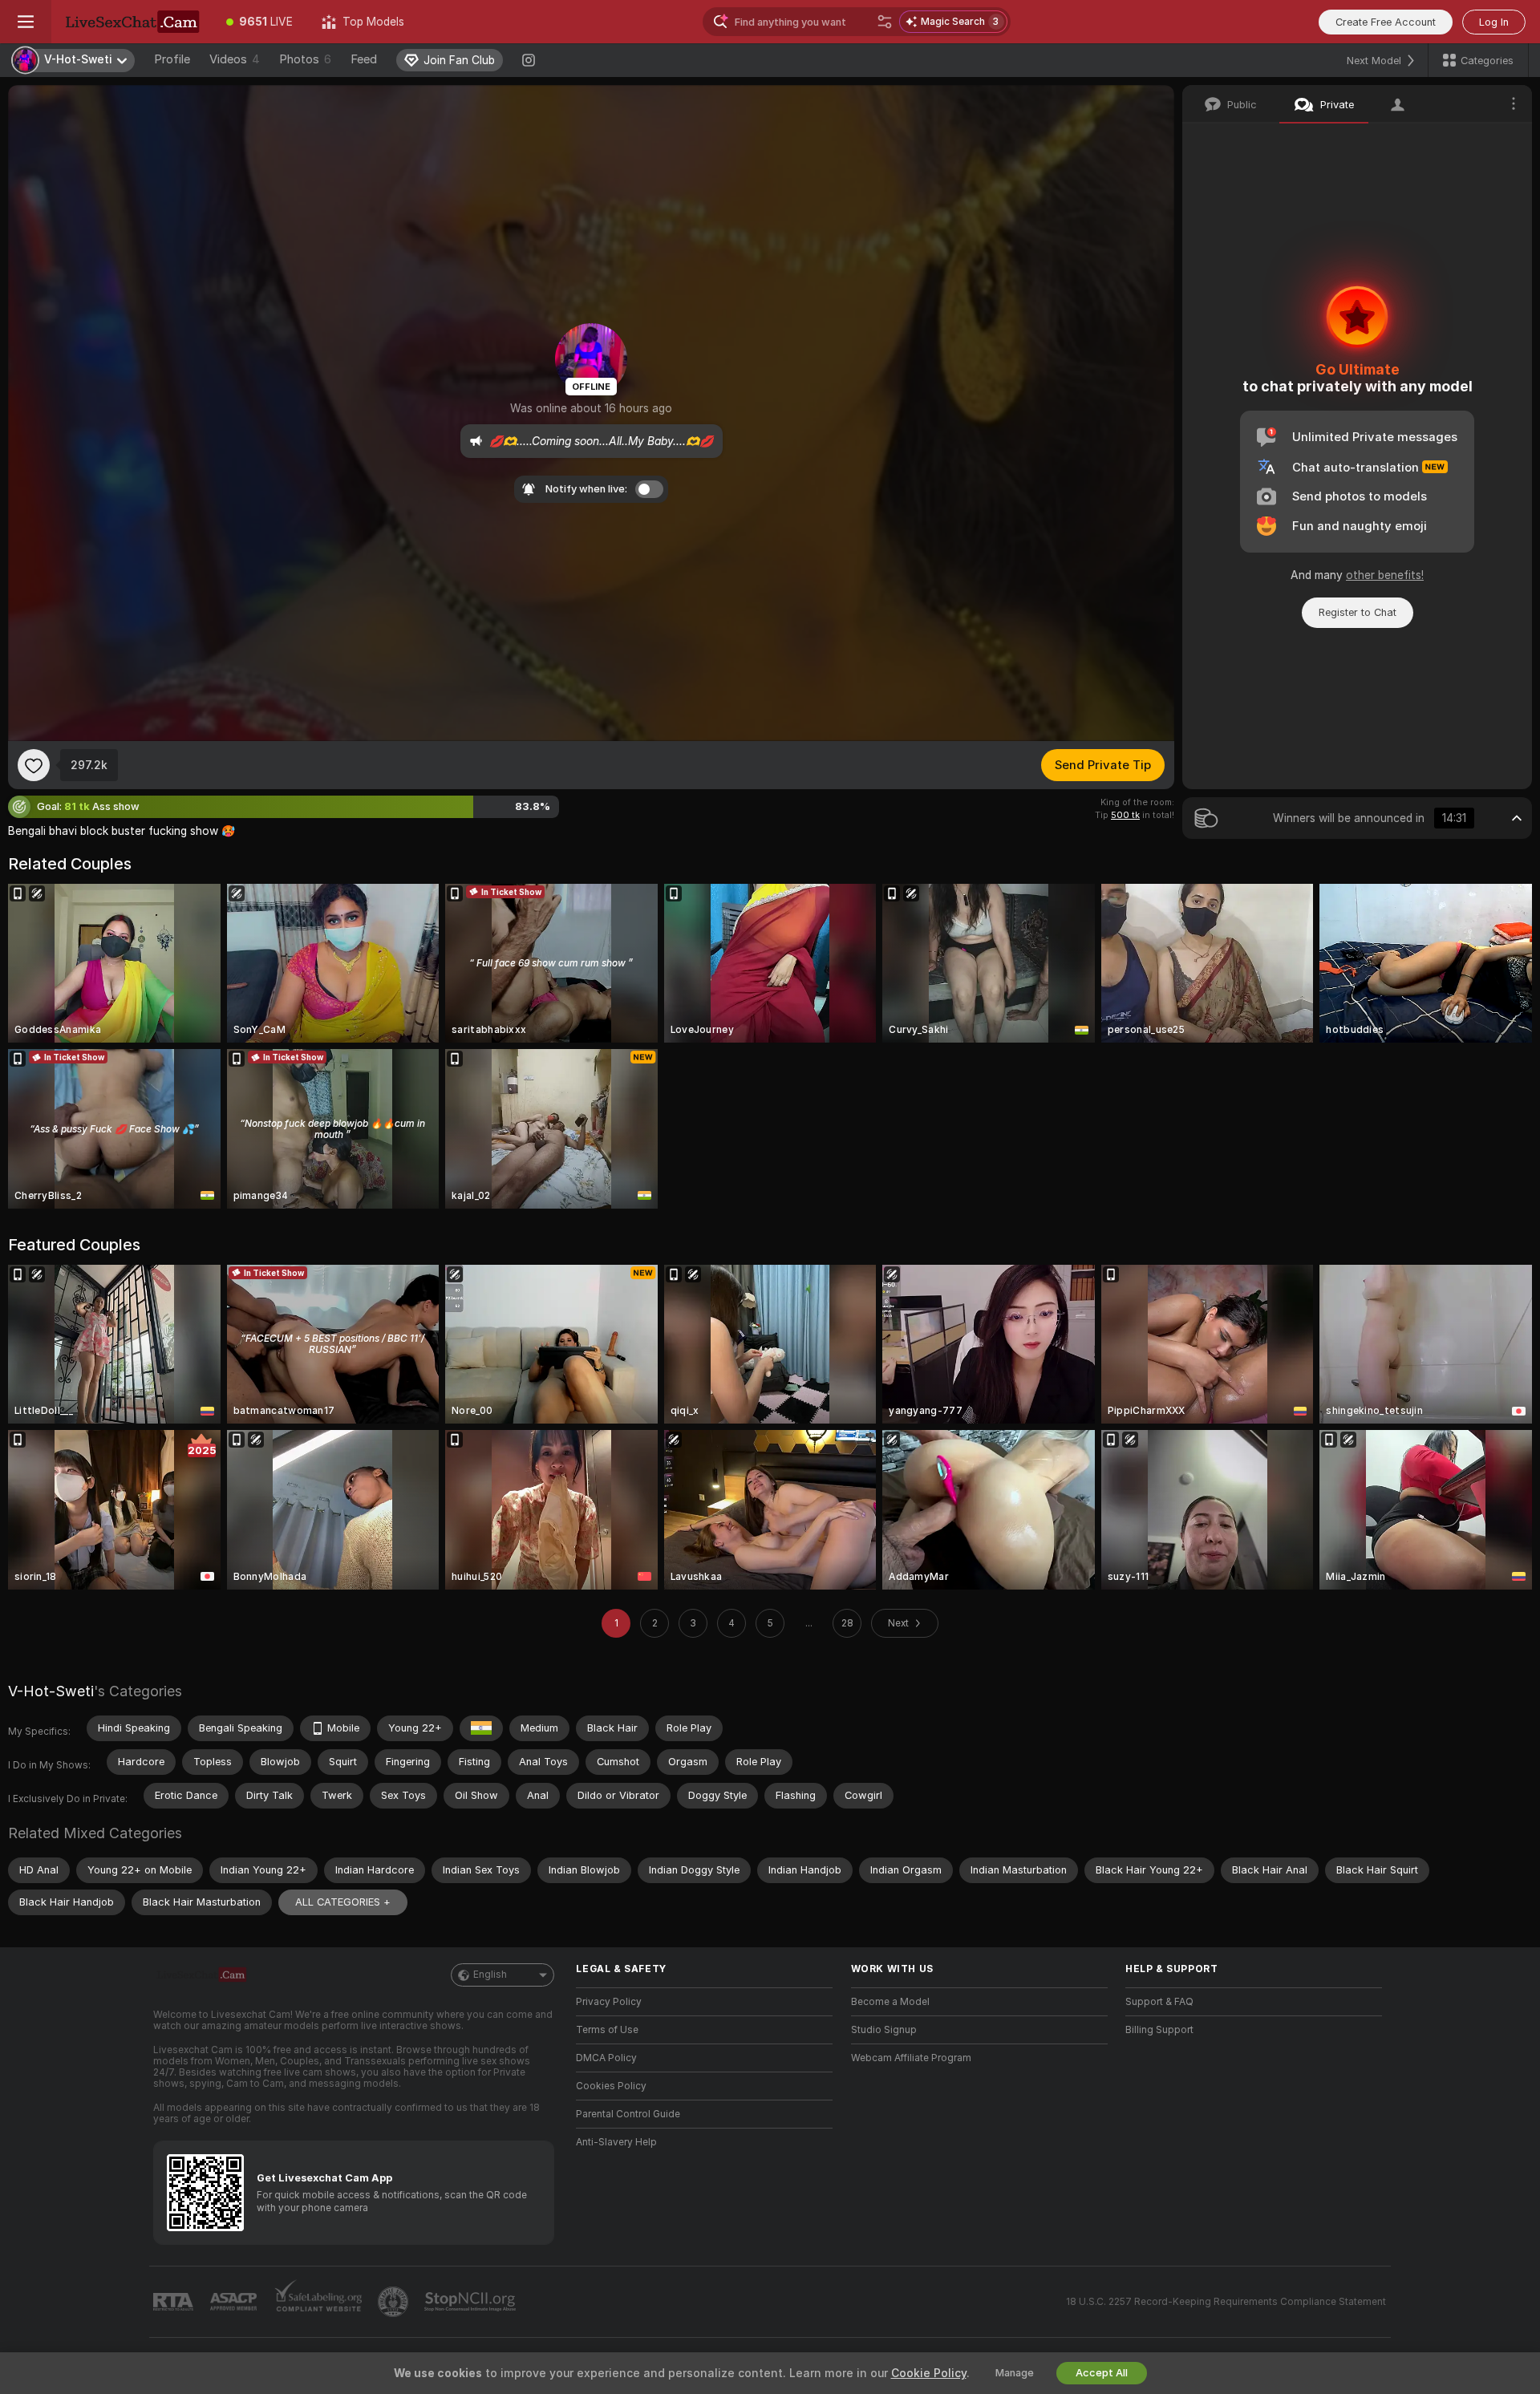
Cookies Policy (611, 2086)
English (490, 1975)
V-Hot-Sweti (51, 1691)
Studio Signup (884, 2030)
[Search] (885, 22)
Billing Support (1159, 2030)
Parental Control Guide (628, 2114)
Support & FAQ (1159, 2002)
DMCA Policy (606, 2058)
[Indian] (481, 1728)
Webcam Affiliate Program (911, 2058)
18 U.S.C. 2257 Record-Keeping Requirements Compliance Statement (1226, 2302)
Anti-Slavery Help (616, 2142)
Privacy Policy (609, 2002)
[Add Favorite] (34, 765)
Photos (305, 59)
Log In (1494, 22)
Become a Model (890, 2002)
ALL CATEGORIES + (343, 1902)
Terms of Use (607, 2030)
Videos (235, 59)
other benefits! (1385, 575)
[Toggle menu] (26, 22)
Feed (364, 59)
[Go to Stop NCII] (472, 2302)
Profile (172, 59)
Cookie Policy (929, 2373)
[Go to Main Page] (132, 22)
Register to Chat (1358, 612)
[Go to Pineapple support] (395, 2302)
